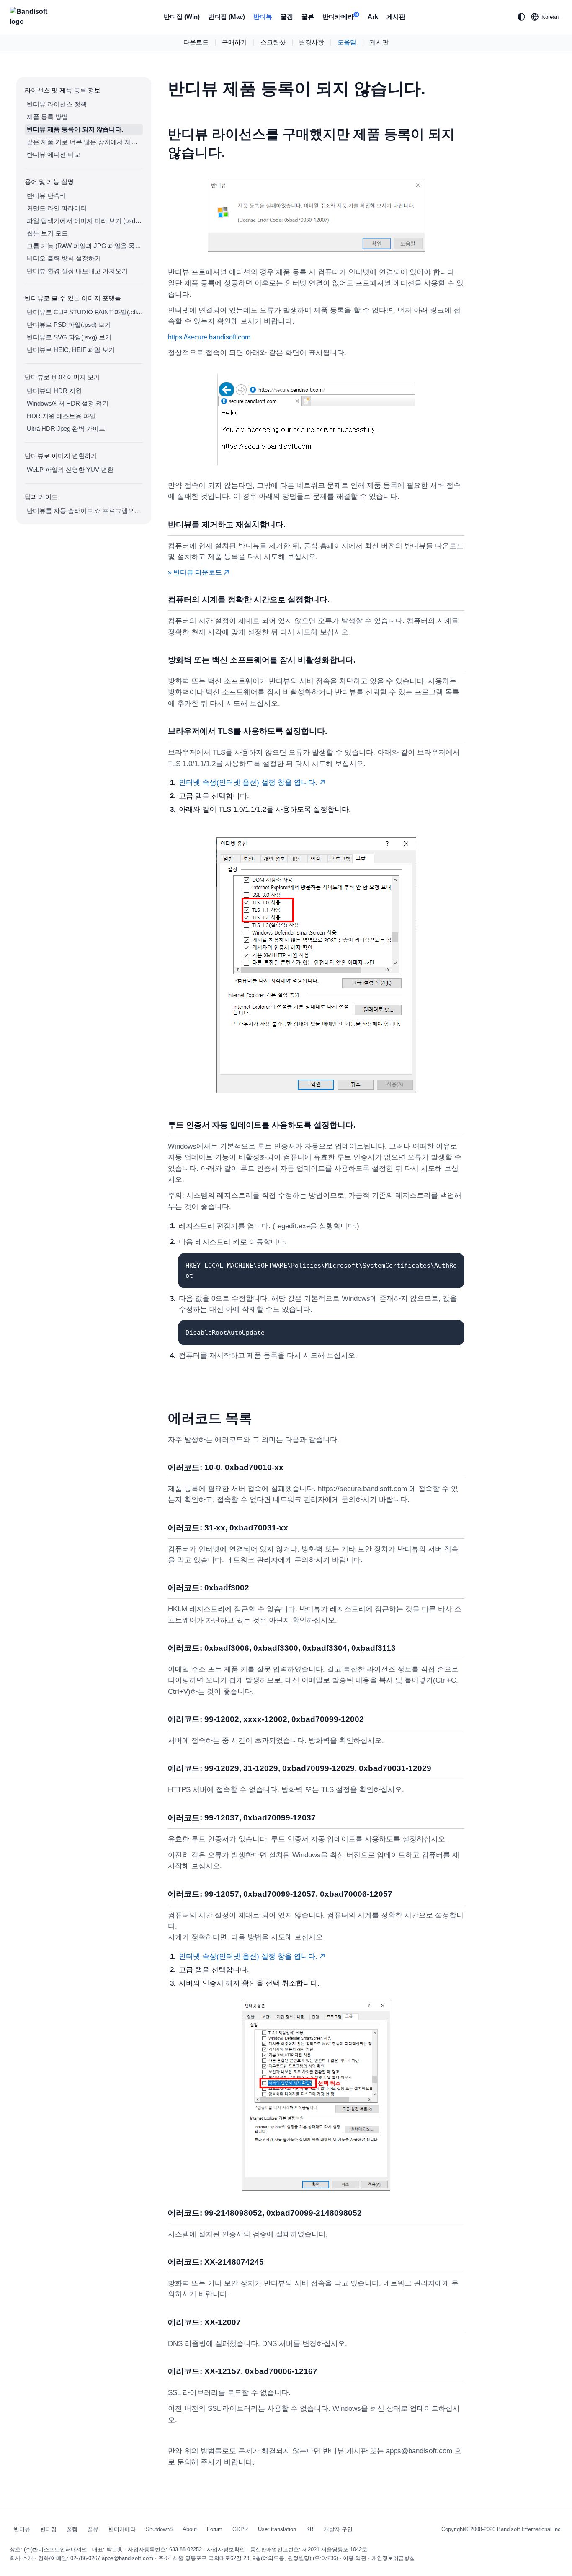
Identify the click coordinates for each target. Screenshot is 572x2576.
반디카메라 (340, 17)
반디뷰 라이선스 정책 (57, 104)
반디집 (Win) (182, 17)
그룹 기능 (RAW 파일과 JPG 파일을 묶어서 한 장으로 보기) (85, 246)
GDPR (240, 2529)
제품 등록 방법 (47, 117)
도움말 (347, 42)
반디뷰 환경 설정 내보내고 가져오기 (77, 271)
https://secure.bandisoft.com (209, 337)
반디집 (48, 2529)
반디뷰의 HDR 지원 (54, 391)
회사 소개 (21, 2558)
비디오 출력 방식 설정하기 (64, 258)
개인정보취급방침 (393, 2558)
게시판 (396, 17)
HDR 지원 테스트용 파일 (61, 416)
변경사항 (312, 42)
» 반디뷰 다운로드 (196, 572)
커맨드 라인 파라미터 (57, 208)
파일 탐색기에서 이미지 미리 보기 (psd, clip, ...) (85, 221)
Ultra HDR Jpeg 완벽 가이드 (66, 428)
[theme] (521, 17)
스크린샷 (273, 42)
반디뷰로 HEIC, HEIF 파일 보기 (71, 350)
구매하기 (234, 42)
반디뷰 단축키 (46, 195)
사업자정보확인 (226, 2549)
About (190, 2529)
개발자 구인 (338, 2529)
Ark (373, 17)
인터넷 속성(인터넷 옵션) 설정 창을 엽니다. (249, 783)
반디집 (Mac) (227, 17)
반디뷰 (263, 17)
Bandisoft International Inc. (530, 2529)
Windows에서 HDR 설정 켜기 (68, 403)
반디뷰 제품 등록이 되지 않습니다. (75, 129)
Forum (215, 2529)
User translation (277, 2529)
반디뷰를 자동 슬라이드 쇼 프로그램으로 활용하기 (85, 511)
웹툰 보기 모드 (47, 233)
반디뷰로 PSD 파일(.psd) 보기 (69, 325)
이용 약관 (355, 2558)
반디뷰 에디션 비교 (54, 154)
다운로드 (196, 42)
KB (310, 2529)
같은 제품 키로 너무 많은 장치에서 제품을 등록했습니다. (85, 142)
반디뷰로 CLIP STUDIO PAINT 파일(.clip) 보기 (85, 312)
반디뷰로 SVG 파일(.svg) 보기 (69, 337)
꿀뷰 (308, 17)
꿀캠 (287, 17)
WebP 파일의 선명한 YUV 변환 (70, 470)
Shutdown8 (159, 2529)
